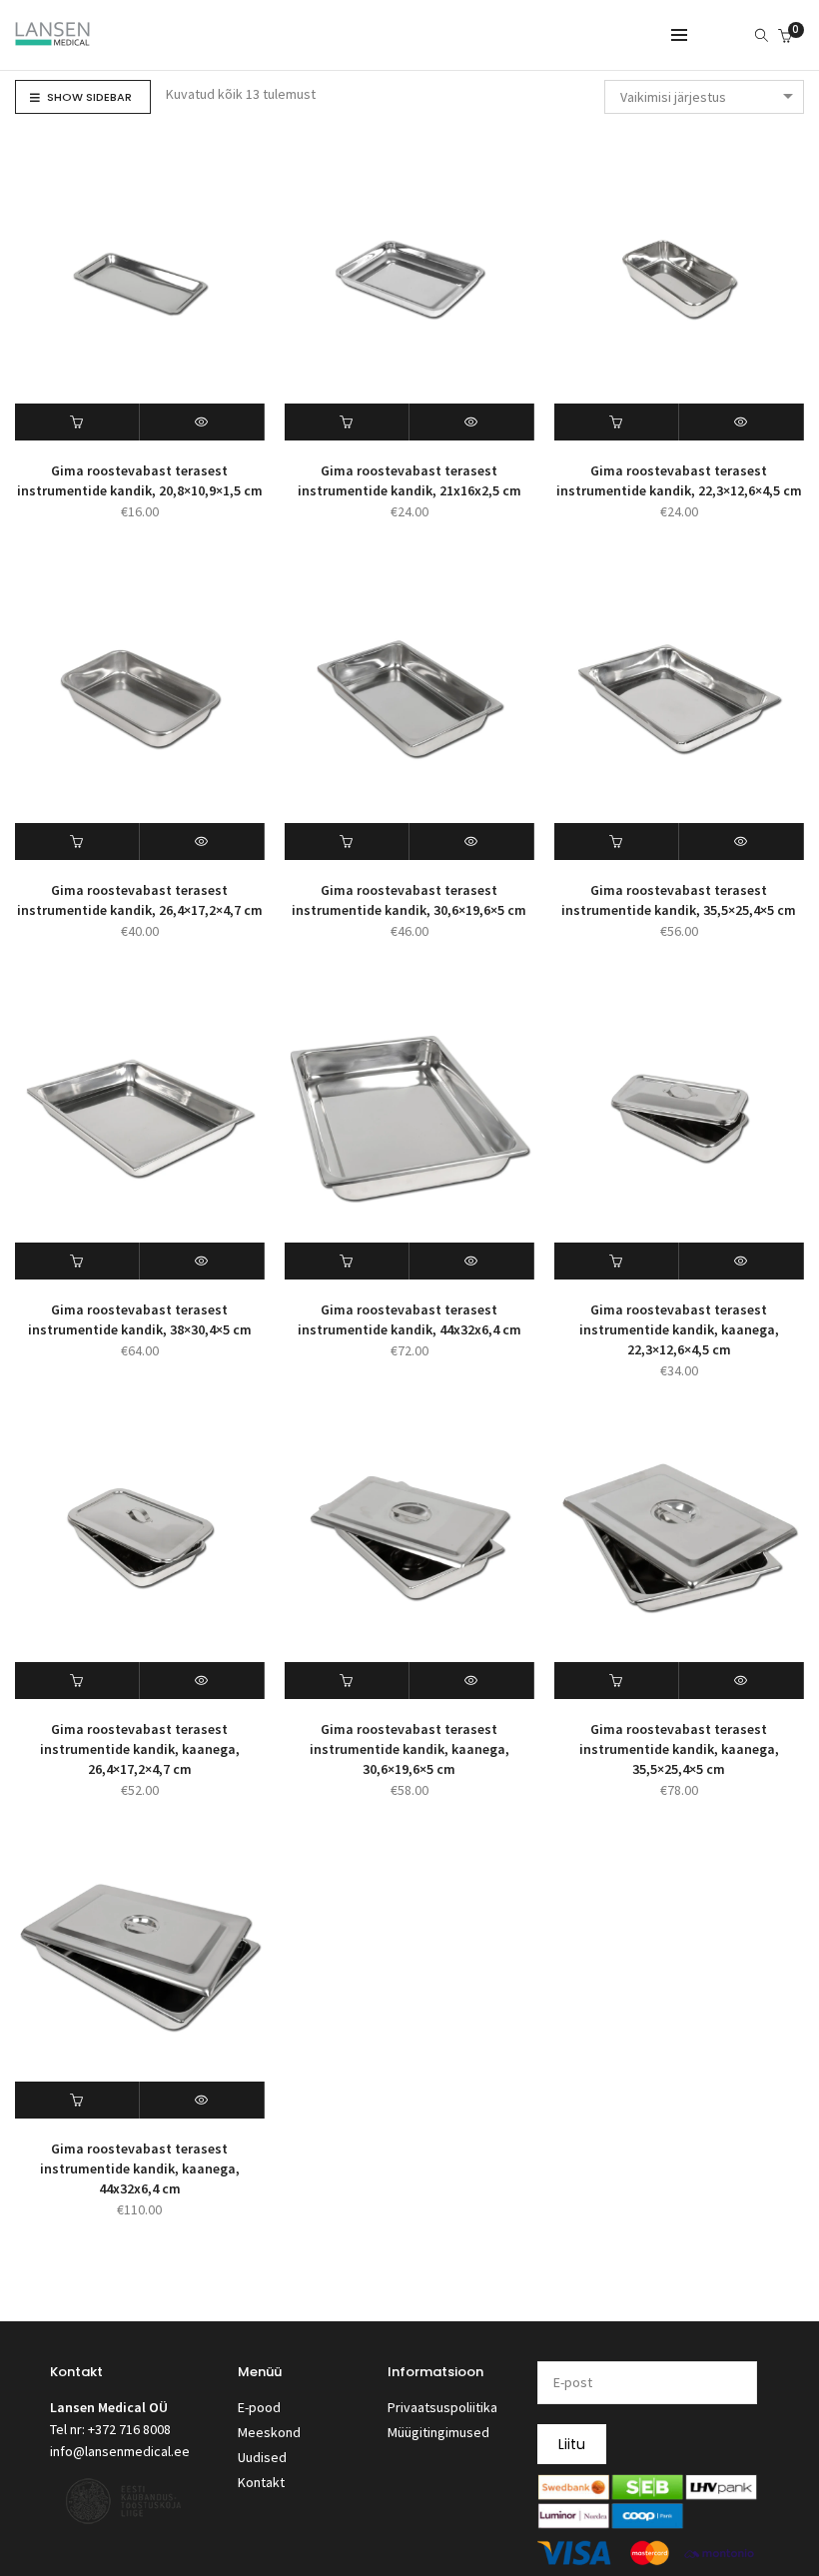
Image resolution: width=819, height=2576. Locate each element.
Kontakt (261, 2482)
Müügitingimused (438, 2432)
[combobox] (704, 97)
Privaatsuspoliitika (442, 2407)
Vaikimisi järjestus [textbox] (673, 97)
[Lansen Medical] (52, 37)
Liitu (572, 2444)
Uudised (262, 2457)
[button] (77, 422)
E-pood (259, 2407)
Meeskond (269, 2432)
